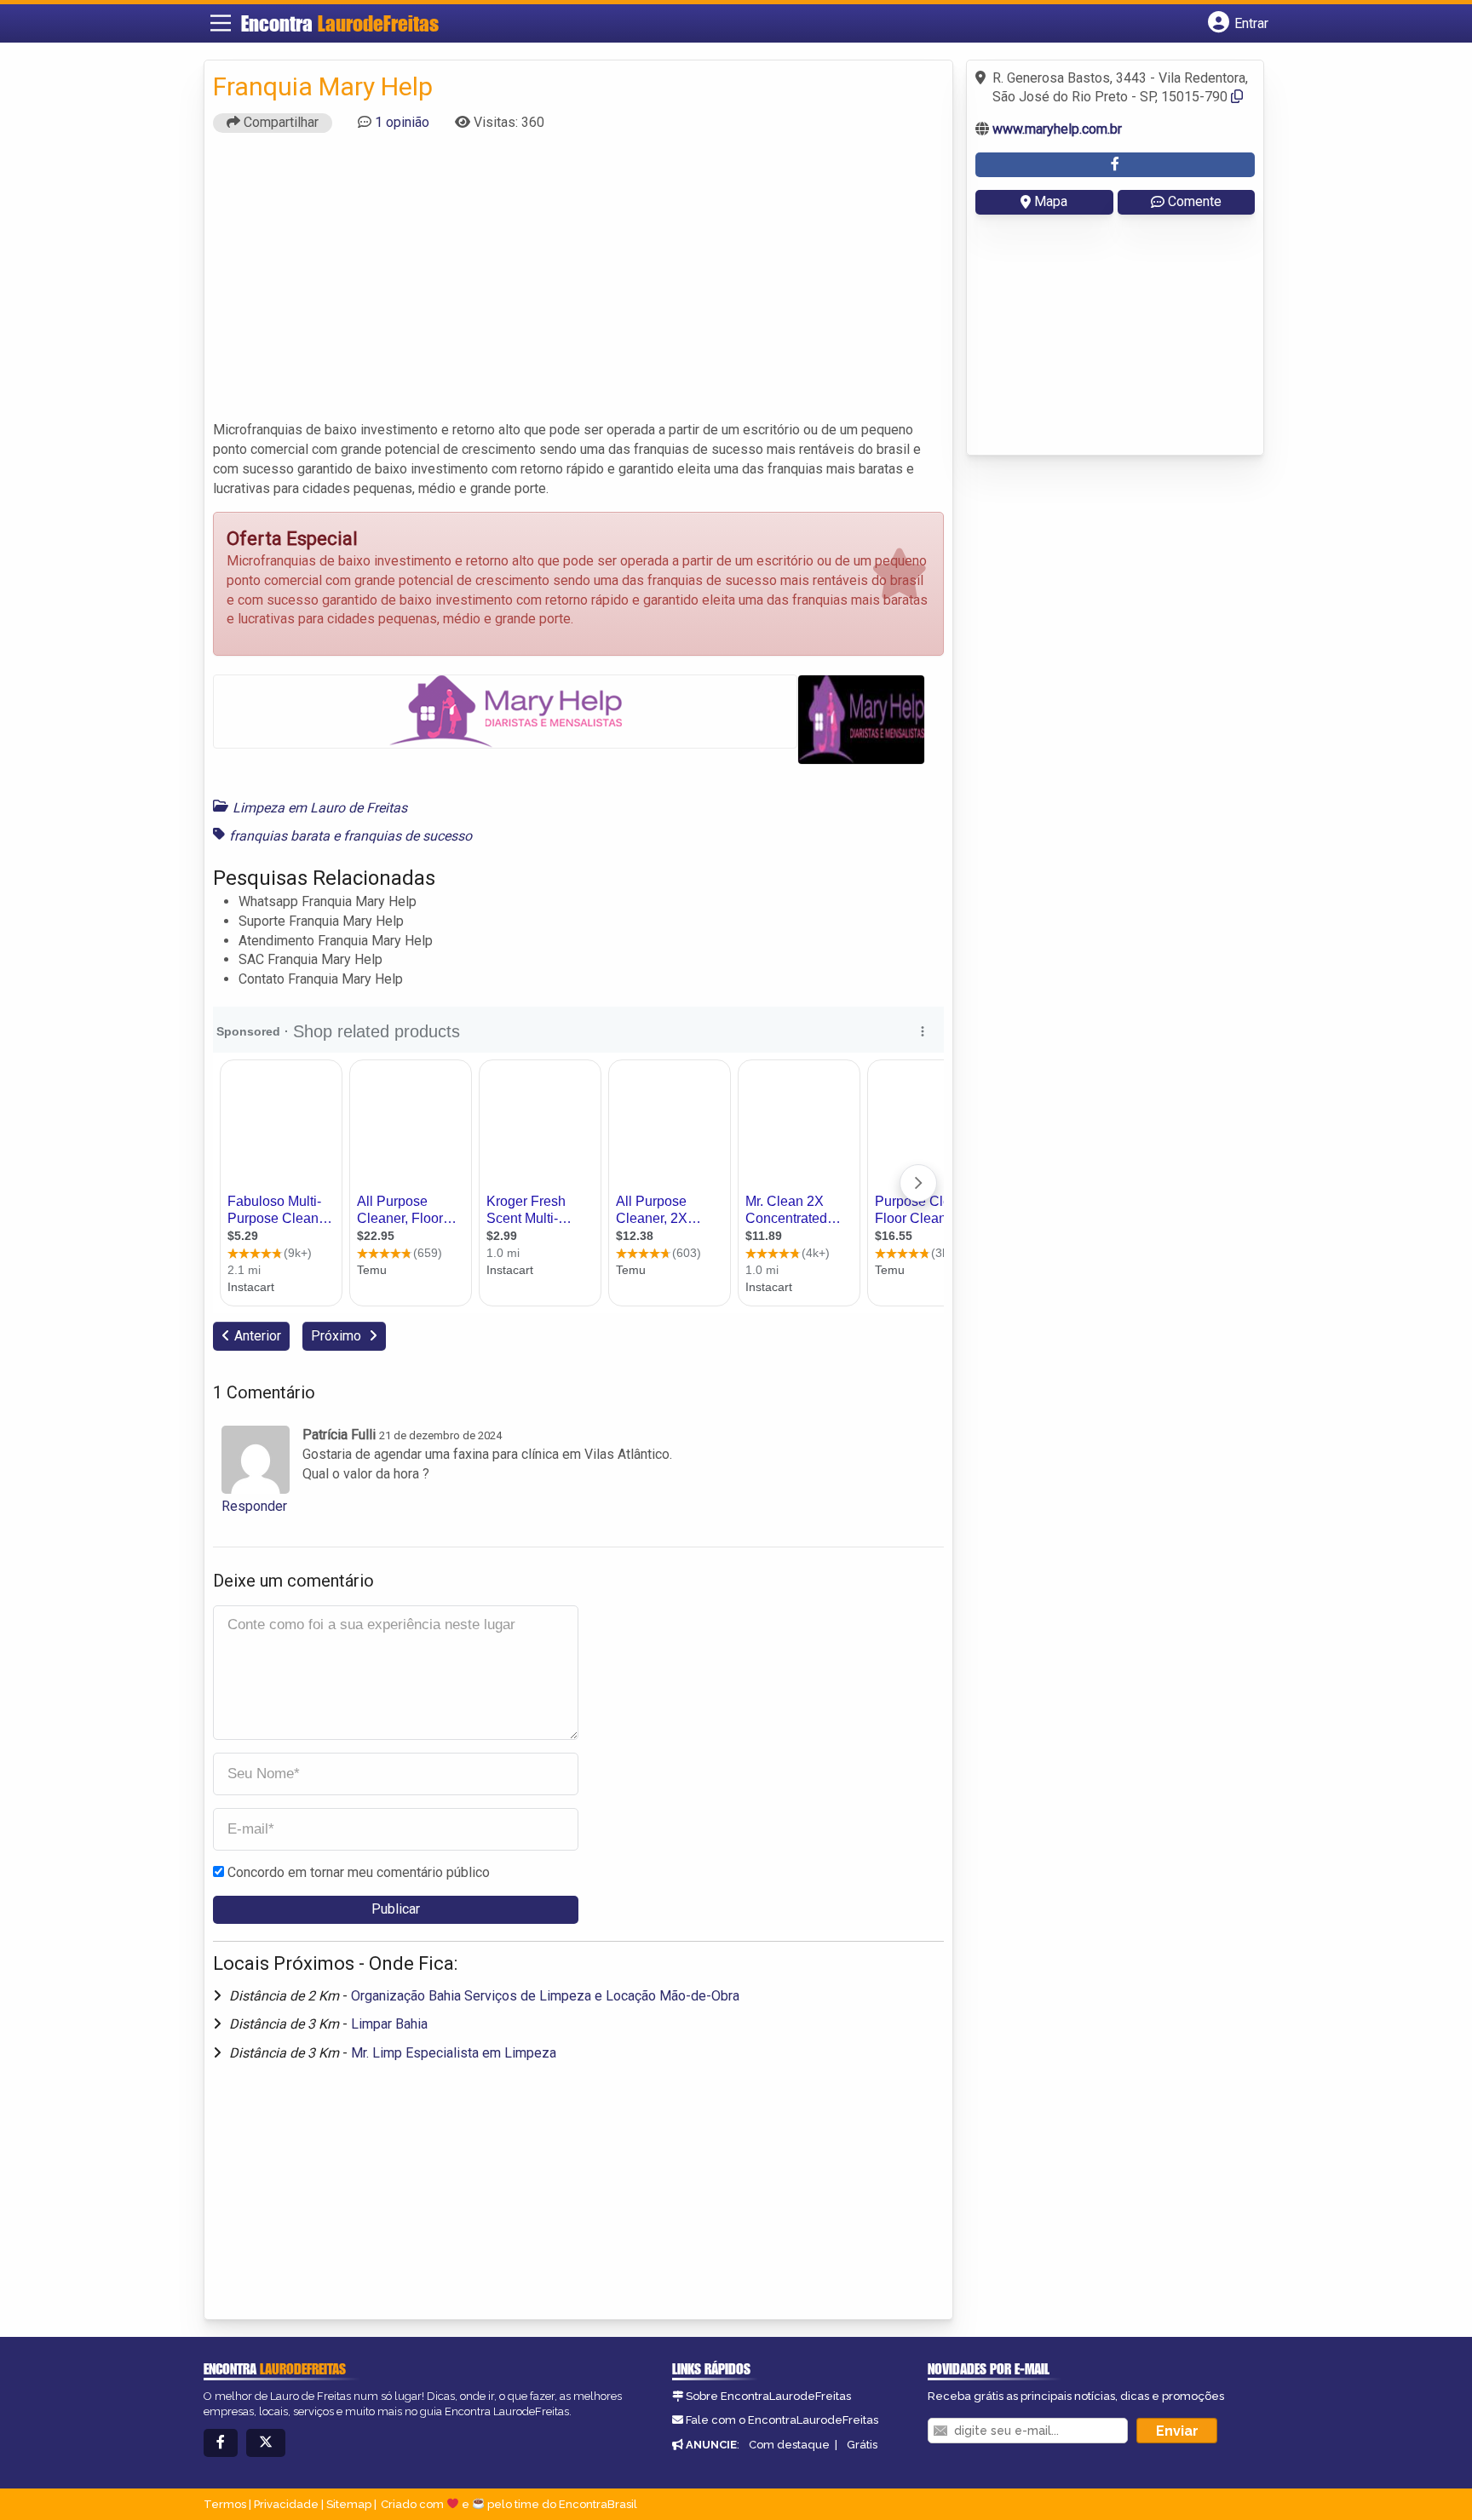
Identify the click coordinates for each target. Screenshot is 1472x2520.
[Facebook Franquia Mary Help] (1115, 165)
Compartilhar (279, 122)
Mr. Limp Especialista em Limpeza (454, 2053)
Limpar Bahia (389, 2024)
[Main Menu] (221, 23)
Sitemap (349, 2504)
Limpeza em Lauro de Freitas (320, 808)
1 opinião (402, 122)
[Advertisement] (578, 284)
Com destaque (789, 2445)
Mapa (1051, 201)
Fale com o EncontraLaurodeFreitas (782, 2420)
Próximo (338, 1336)
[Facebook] (221, 2443)
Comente (1195, 201)
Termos (225, 2504)
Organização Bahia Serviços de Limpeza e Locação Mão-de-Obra (545, 1996)
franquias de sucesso (408, 836)
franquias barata (279, 836)
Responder (254, 1506)
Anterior (258, 1336)
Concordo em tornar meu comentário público (359, 1872)
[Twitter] (266, 2443)
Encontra (340, 23)
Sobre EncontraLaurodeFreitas (768, 2396)
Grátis (862, 2445)
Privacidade (286, 2504)
